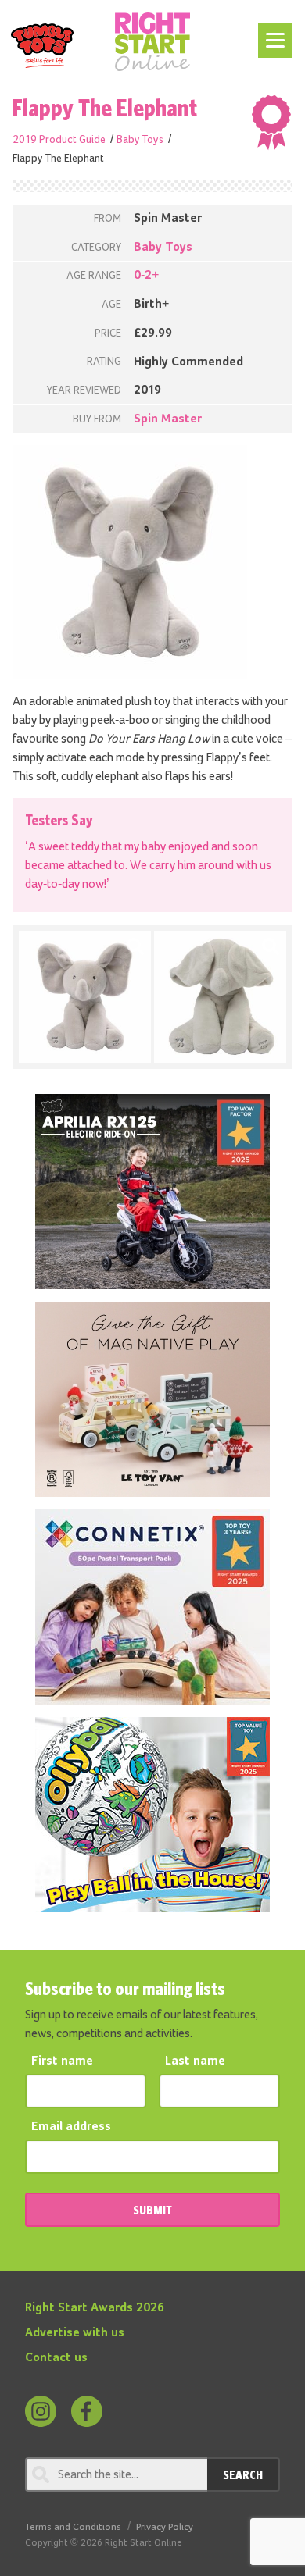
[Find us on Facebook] (87, 2411)
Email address (71, 2127)
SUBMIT (152, 2210)
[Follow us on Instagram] (41, 2411)
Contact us (56, 2358)
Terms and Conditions (73, 2527)
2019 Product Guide (59, 140)
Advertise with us (75, 2333)
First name (62, 2061)
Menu (273, 33)
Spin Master (168, 419)
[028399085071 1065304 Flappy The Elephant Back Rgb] (220, 997)
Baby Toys (140, 140)
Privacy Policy (165, 2527)
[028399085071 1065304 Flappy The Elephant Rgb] (85, 997)
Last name (195, 2061)
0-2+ (146, 276)
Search (243, 2474)
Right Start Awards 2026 (95, 2308)
